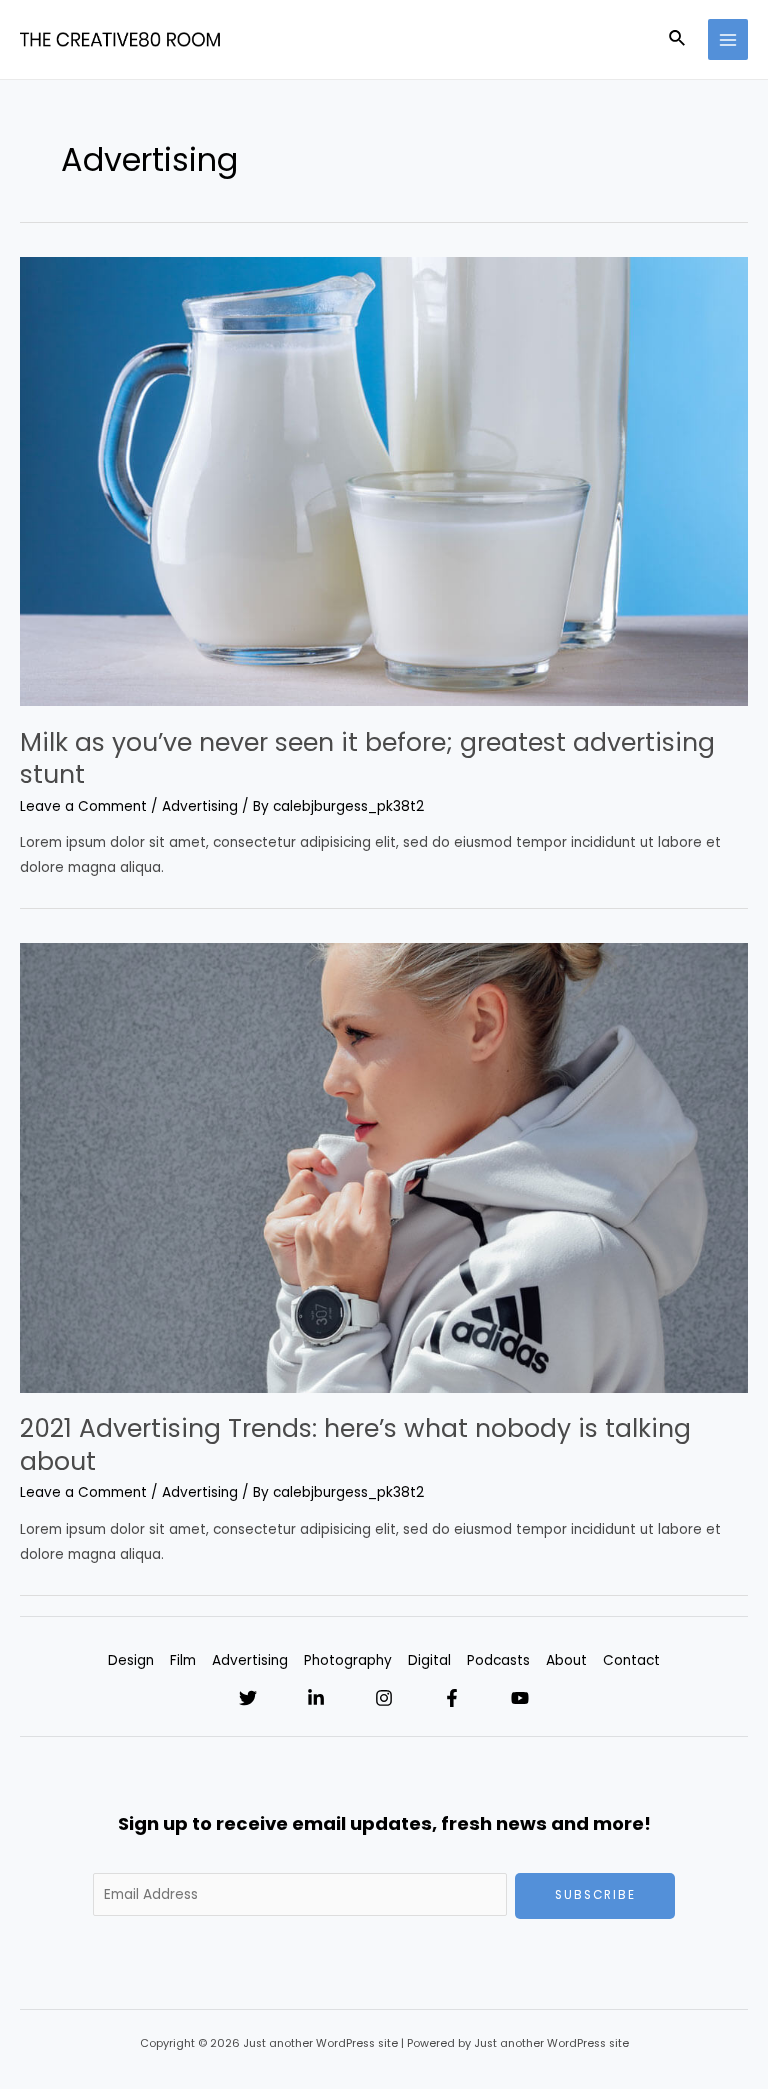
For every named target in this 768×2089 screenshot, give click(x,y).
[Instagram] (384, 1698)
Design (131, 1660)
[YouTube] (520, 1698)
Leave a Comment (83, 806)
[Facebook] (452, 1698)
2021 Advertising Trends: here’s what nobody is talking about (355, 1445)
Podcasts (498, 1660)
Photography (348, 1660)
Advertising (200, 806)
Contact (631, 1660)
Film (183, 1660)
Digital (429, 1660)
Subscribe (595, 1895)
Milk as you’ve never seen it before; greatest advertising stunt (367, 759)
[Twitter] (248, 1698)
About (566, 1660)
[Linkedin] (316, 1698)
